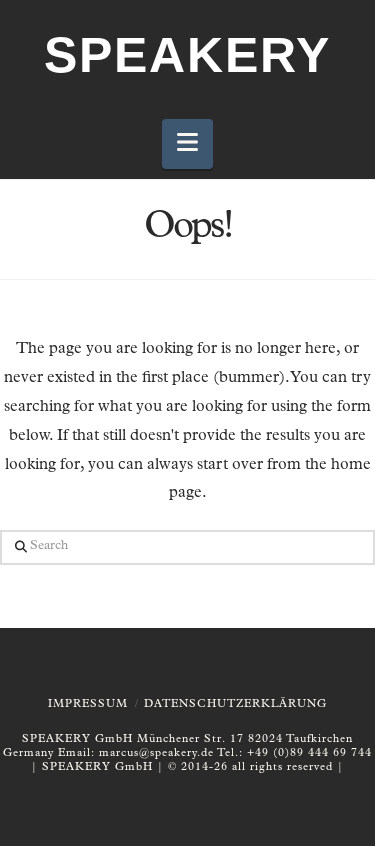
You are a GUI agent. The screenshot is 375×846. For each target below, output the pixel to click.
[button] (187, 144)
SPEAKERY (187, 55)
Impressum (88, 704)
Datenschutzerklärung (235, 704)
